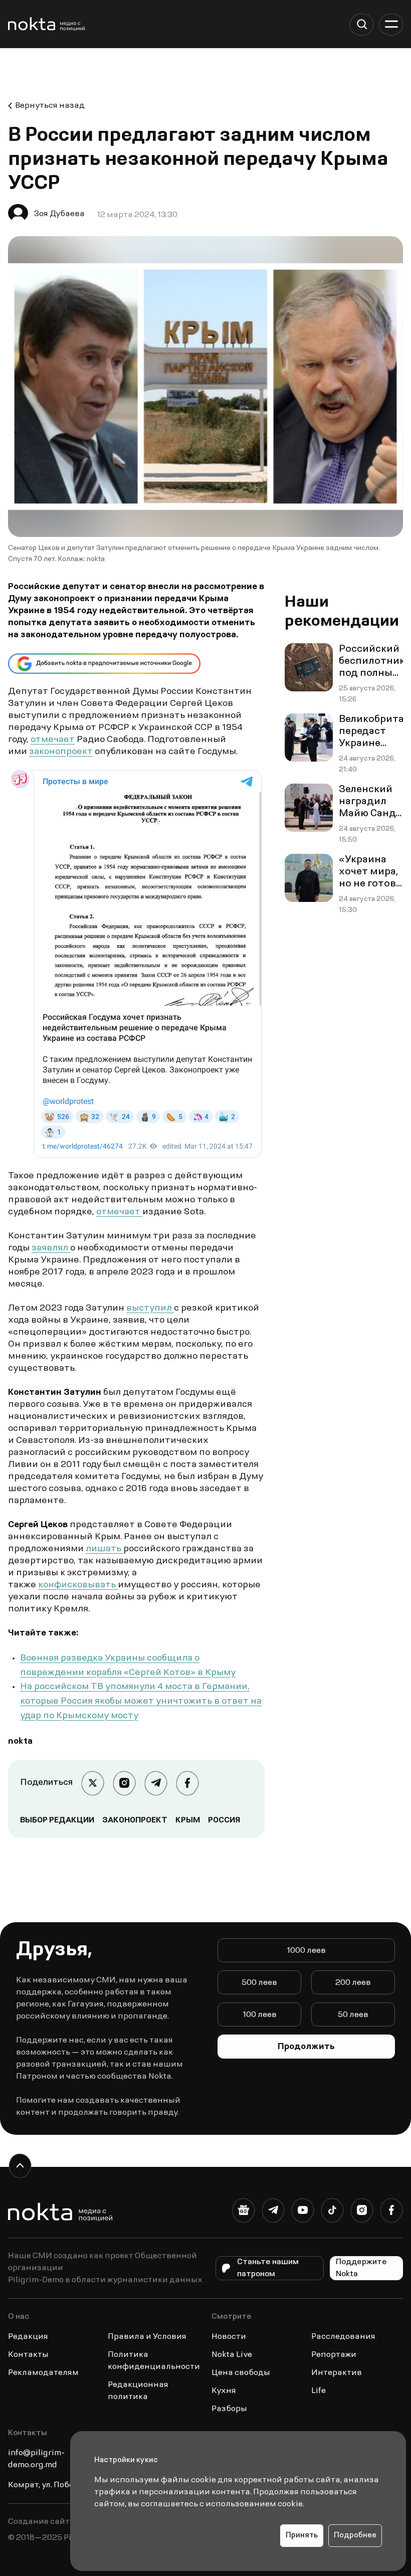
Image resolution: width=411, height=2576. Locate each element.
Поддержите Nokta (361, 2268)
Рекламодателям (43, 2373)
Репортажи (334, 2355)
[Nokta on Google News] (243, 2212)
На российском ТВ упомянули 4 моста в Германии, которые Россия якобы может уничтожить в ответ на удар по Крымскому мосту (141, 1702)
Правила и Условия (147, 2337)
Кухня (224, 2391)
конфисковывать (78, 1585)
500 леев (259, 1983)
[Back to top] (20, 2166)
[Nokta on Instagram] (362, 2212)
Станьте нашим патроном (268, 2268)
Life (319, 2391)
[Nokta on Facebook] (391, 2212)
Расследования (343, 2337)
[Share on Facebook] (187, 1783)
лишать (105, 1549)
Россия (224, 1820)
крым (188, 1820)
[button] (362, 24)
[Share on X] (92, 1783)
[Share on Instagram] (124, 1783)
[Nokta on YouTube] (302, 2212)
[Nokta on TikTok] (332, 2212)
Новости (229, 2337)
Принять (302, 2536)
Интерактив (337, 2373)
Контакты (28, 2355)
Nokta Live (232, 2355)
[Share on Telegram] (156, 1783)
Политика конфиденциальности (154, 2361)
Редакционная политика (138, 2391)
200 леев (353, 1983)
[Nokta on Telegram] (273, 2212)
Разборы (229, 2409)
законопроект (61, 752)
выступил (150, 1309)
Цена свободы (241, 2373)
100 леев (260, 2015)
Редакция (28, 2337)
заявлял (51, 1248)
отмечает (53, 740)
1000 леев (306, 1951)
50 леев (353, 2015)
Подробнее (355, 2536)
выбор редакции (57, 1820)
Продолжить (306, 2047)
